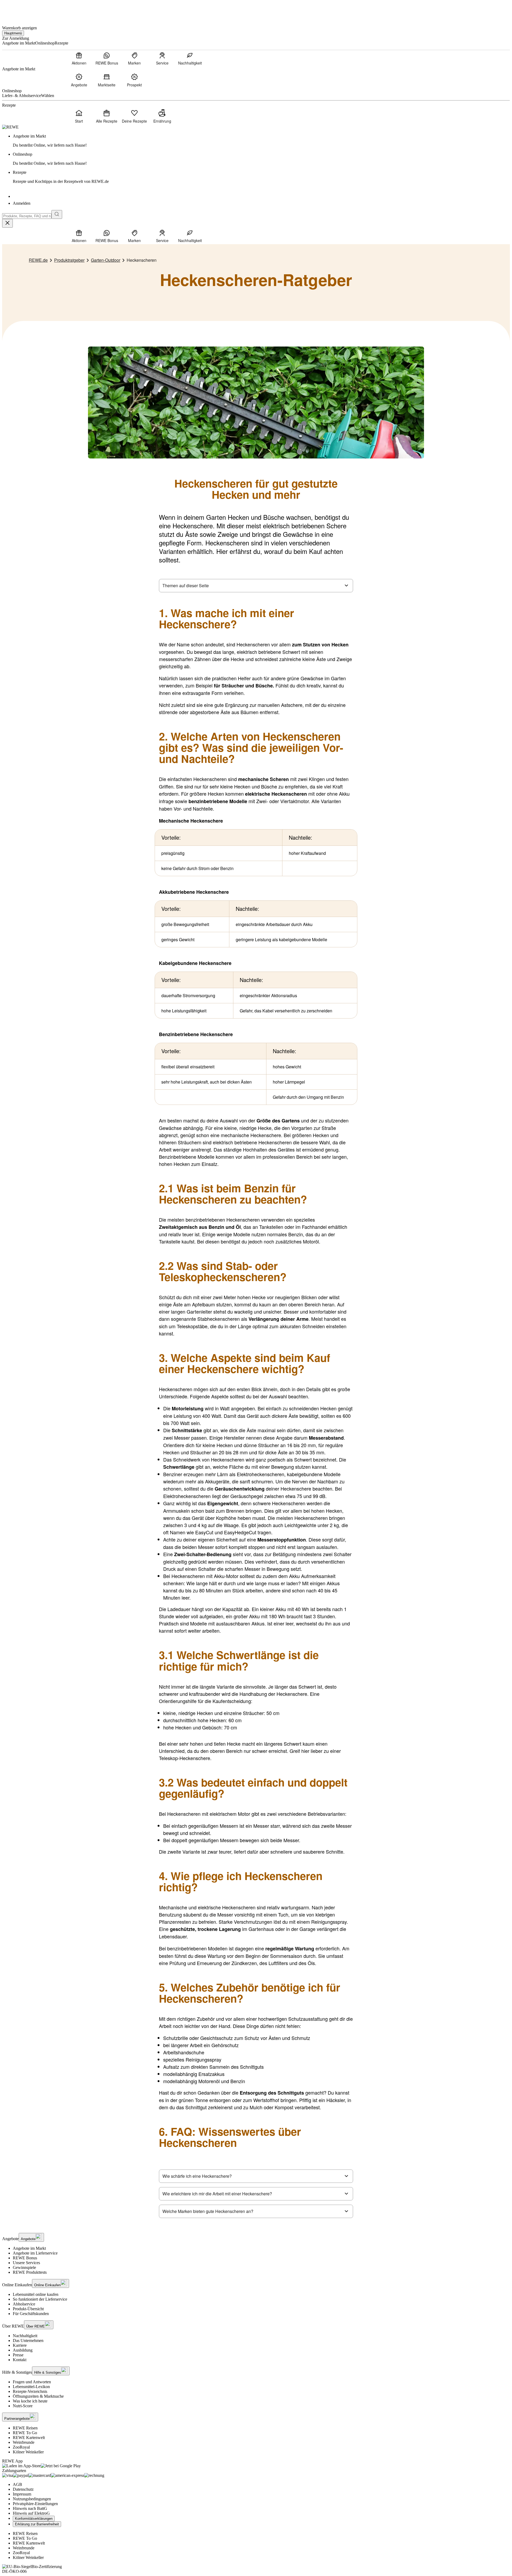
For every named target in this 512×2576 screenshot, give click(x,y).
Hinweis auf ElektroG (31, 2513)
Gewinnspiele (24, 2267)
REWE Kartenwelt (29, 2438)
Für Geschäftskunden (31, 2314)
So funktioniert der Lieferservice (40, 2299)
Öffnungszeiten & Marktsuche (38, 2396)
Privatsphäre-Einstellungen (35, 2504)
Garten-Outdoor (106, 260)
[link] (261, 141)
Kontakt (20, 2360)
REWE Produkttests (30, 2272)
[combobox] (27, 216)
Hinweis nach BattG (30, 2508)
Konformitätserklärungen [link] (34, 2519)
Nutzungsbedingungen (32, 2499)
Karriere (20, 2345)
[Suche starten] (57, 214)
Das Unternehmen (28, 2340)
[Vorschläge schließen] (7, 223)
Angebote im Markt (29, 2248)
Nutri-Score (23, 2406)
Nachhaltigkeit (25, 2336)
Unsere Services (26, 2263)
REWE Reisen (25, 2428)
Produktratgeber (69, 260)
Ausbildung (23, 2350)
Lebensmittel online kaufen (36, 2294)
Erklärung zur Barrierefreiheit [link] (37, 2524)
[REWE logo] (10, 127)
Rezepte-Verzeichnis (30, 2391)
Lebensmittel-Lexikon (31, 2387)
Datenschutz (23, 2489)
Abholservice (24, 2304)
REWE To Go (25, 2433)
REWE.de (38, 260)
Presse (18, 2355)
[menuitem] (79, 58)
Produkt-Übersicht (28, 2309)
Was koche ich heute (30, 2401)
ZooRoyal (21, 2447)
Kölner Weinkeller (28, 2452)
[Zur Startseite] (20, 10)
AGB (17, 2484)
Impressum (22, 2494)
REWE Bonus (25, 2258)
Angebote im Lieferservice (35, 2253)
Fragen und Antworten (32, 2382)
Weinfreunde (24, 2442)
